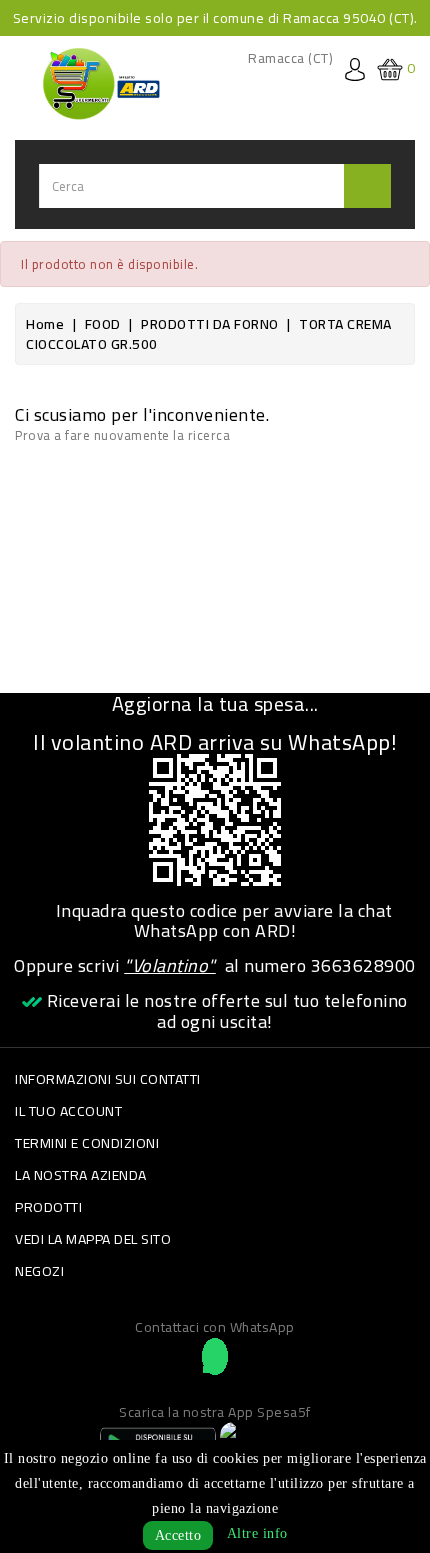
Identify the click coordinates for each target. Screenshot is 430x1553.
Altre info (257, 1533)
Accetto (178, 1535)
